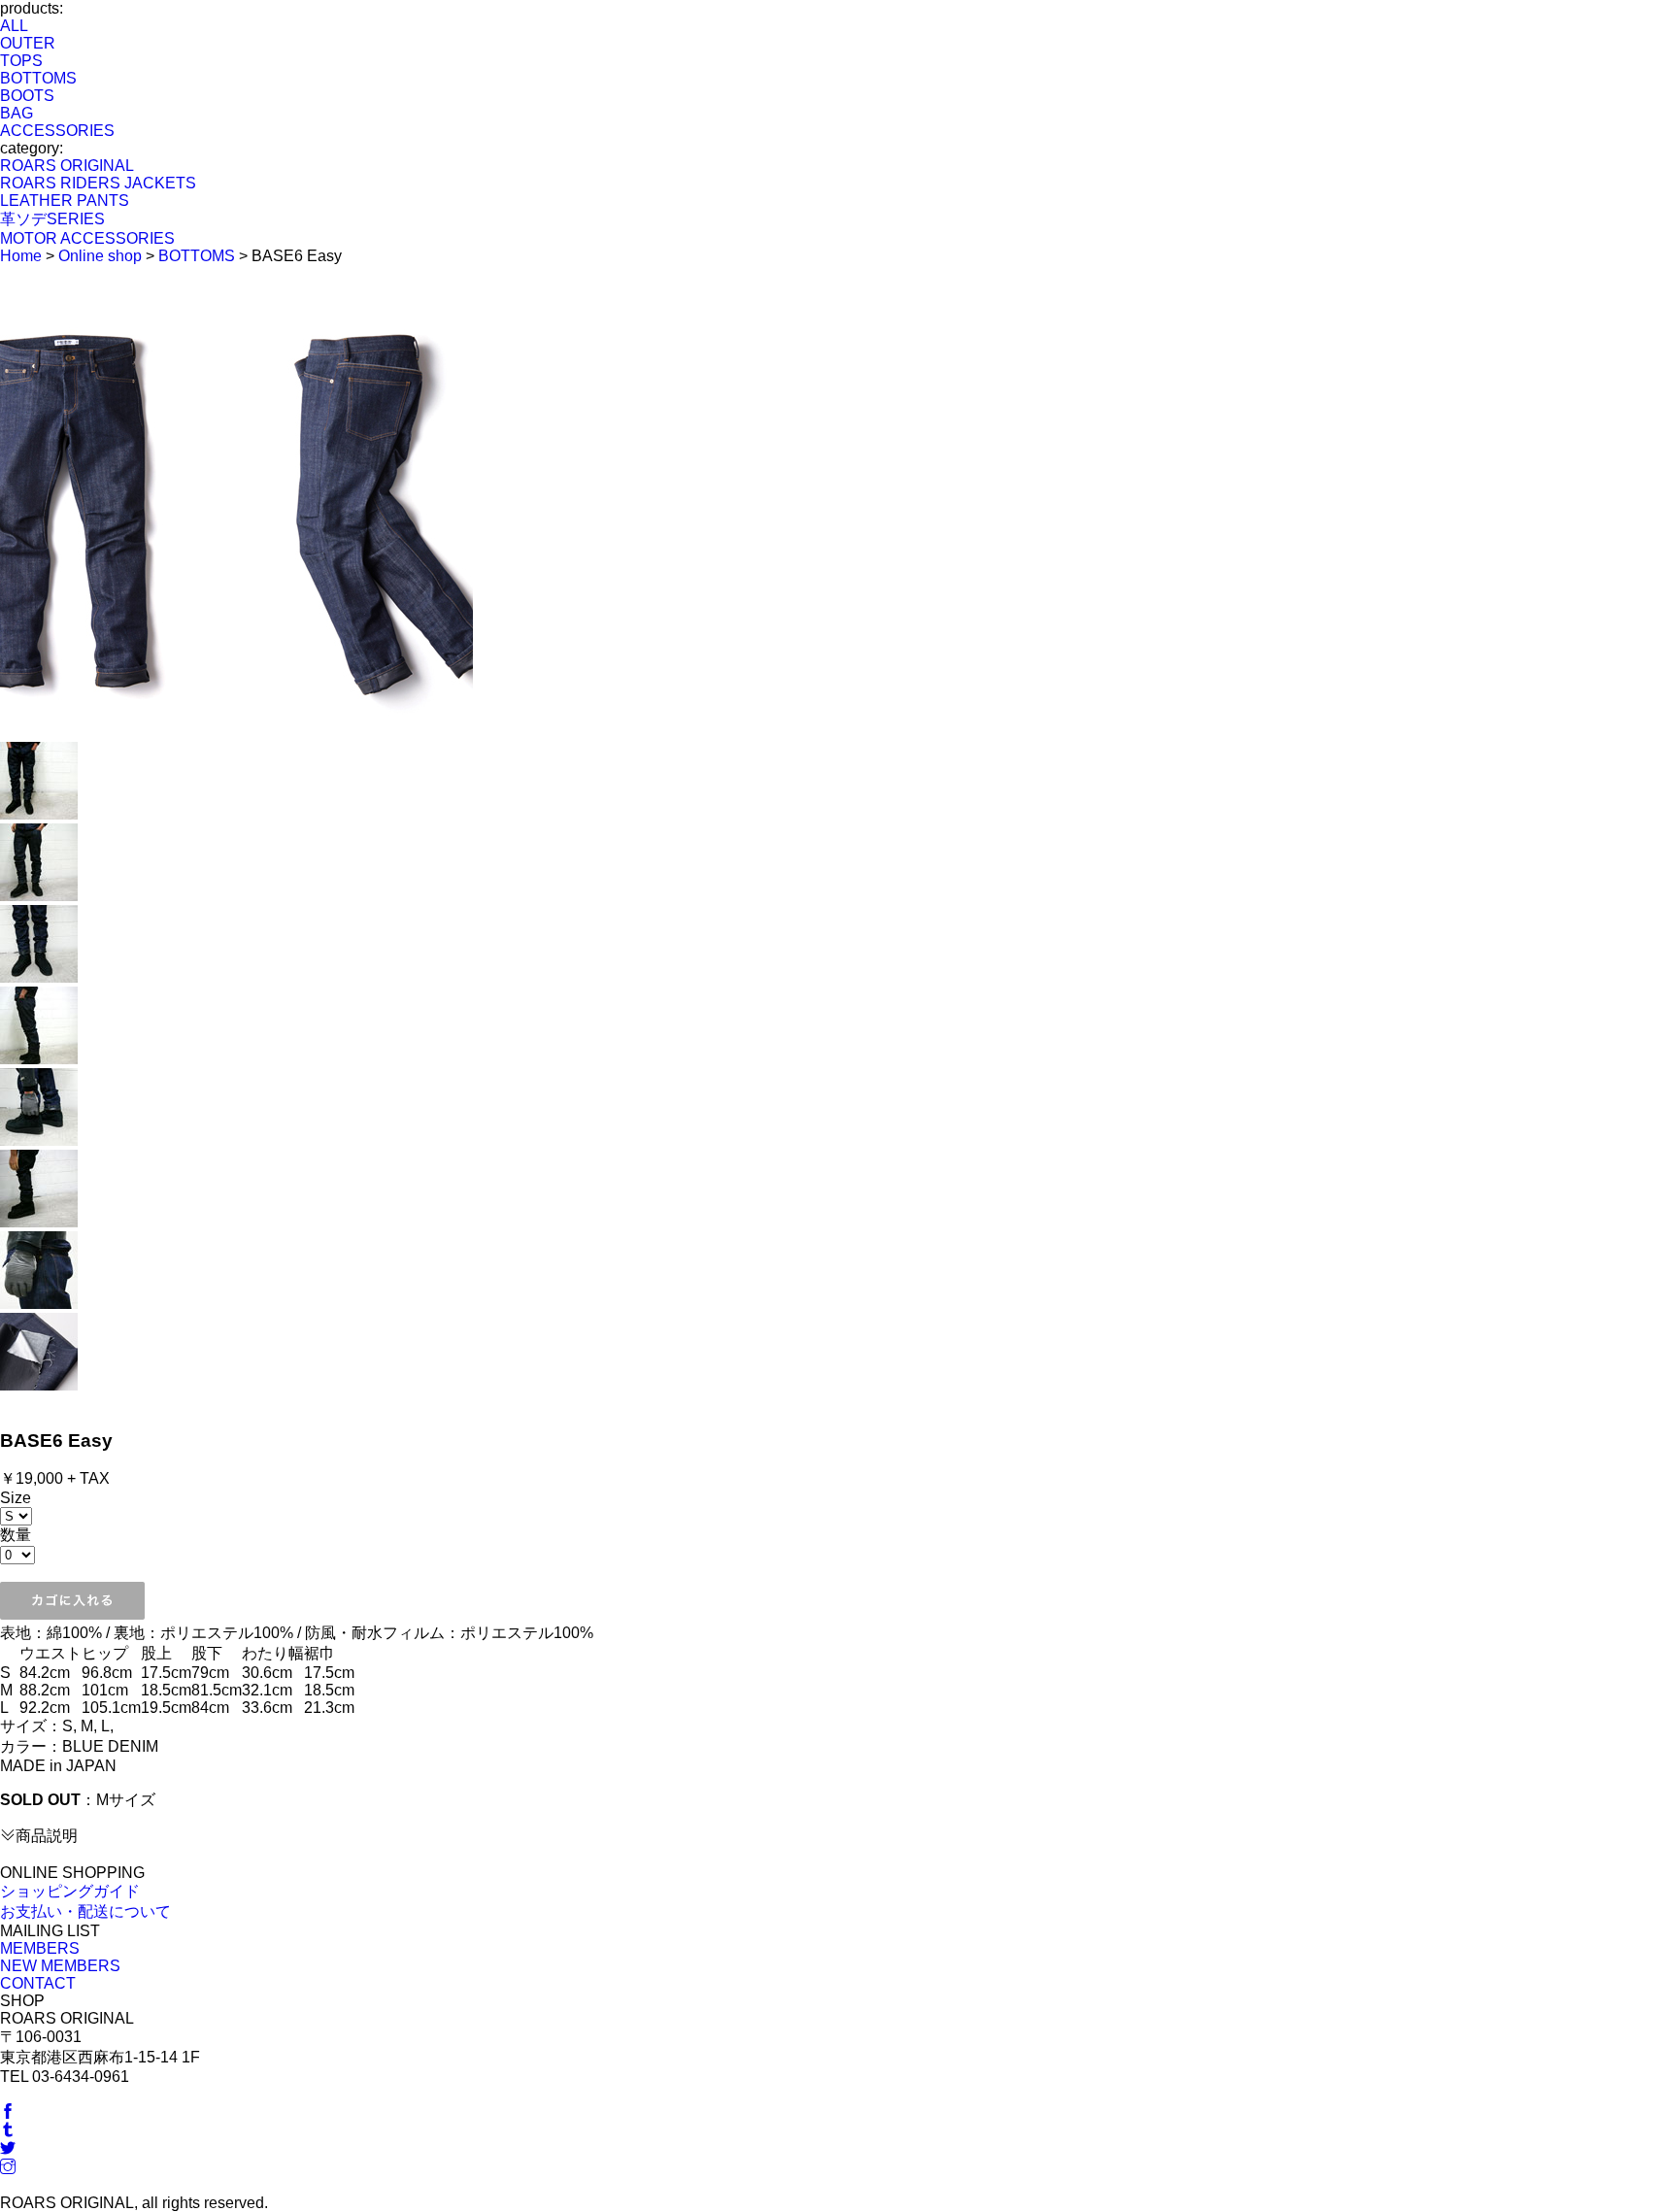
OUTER (28, 43)
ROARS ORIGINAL (67, 166)
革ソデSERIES (52, 219)
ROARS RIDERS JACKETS (98, 183)
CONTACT (38, 1983)
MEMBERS (40, 1948)
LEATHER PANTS (65, 201)
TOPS (21, 61)
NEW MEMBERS (60, 1966)
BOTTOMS (38, 78)
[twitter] (8, 2149)
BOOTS (27, 96)
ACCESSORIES (57, 131)
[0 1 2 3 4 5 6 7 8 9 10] (17, 1554)
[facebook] (8, 2112)
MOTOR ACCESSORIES (87, 238)
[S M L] (16, 1515)
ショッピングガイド (70, 1891)
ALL (14, 26)
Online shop (100, 256)
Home (21, 256)
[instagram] (8, 2168)
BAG (17, 113)
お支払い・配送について (85, 1911)
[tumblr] (8, 2131)
